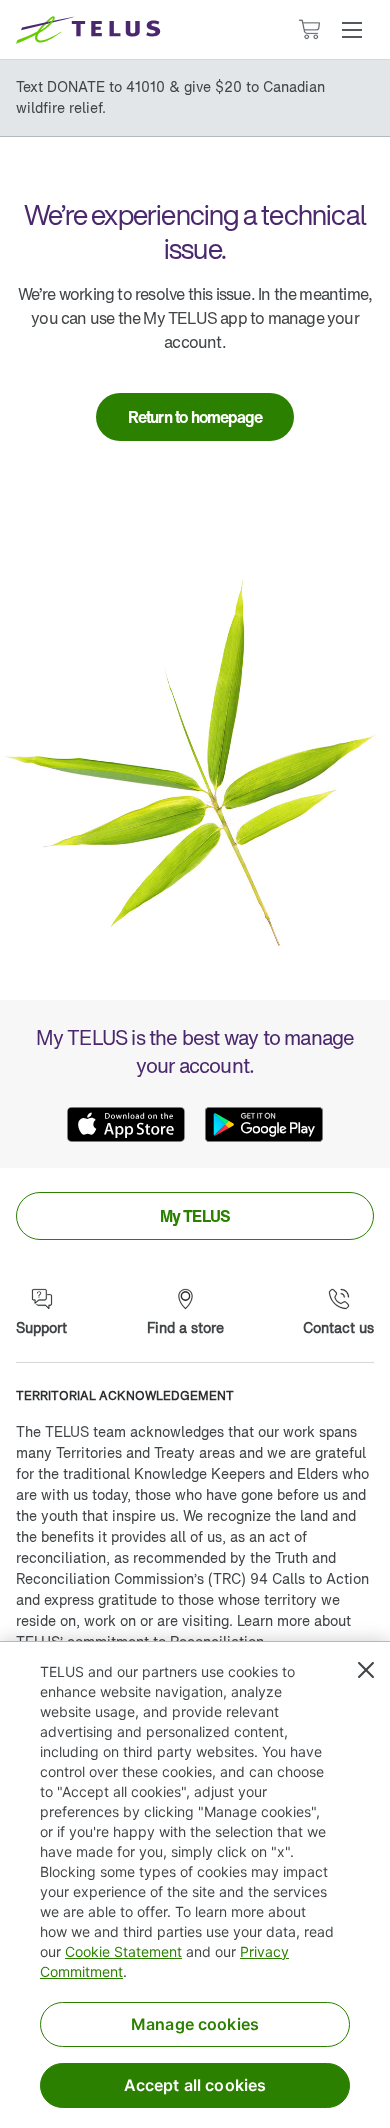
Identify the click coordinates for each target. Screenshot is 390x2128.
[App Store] (126, 1124)
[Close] (366, 1670)
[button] (352, 30)
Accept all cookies (195, 2085)
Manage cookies (195, 2024)
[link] (195, 417)
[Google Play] (264, 1124)
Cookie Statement (123, 1951)
